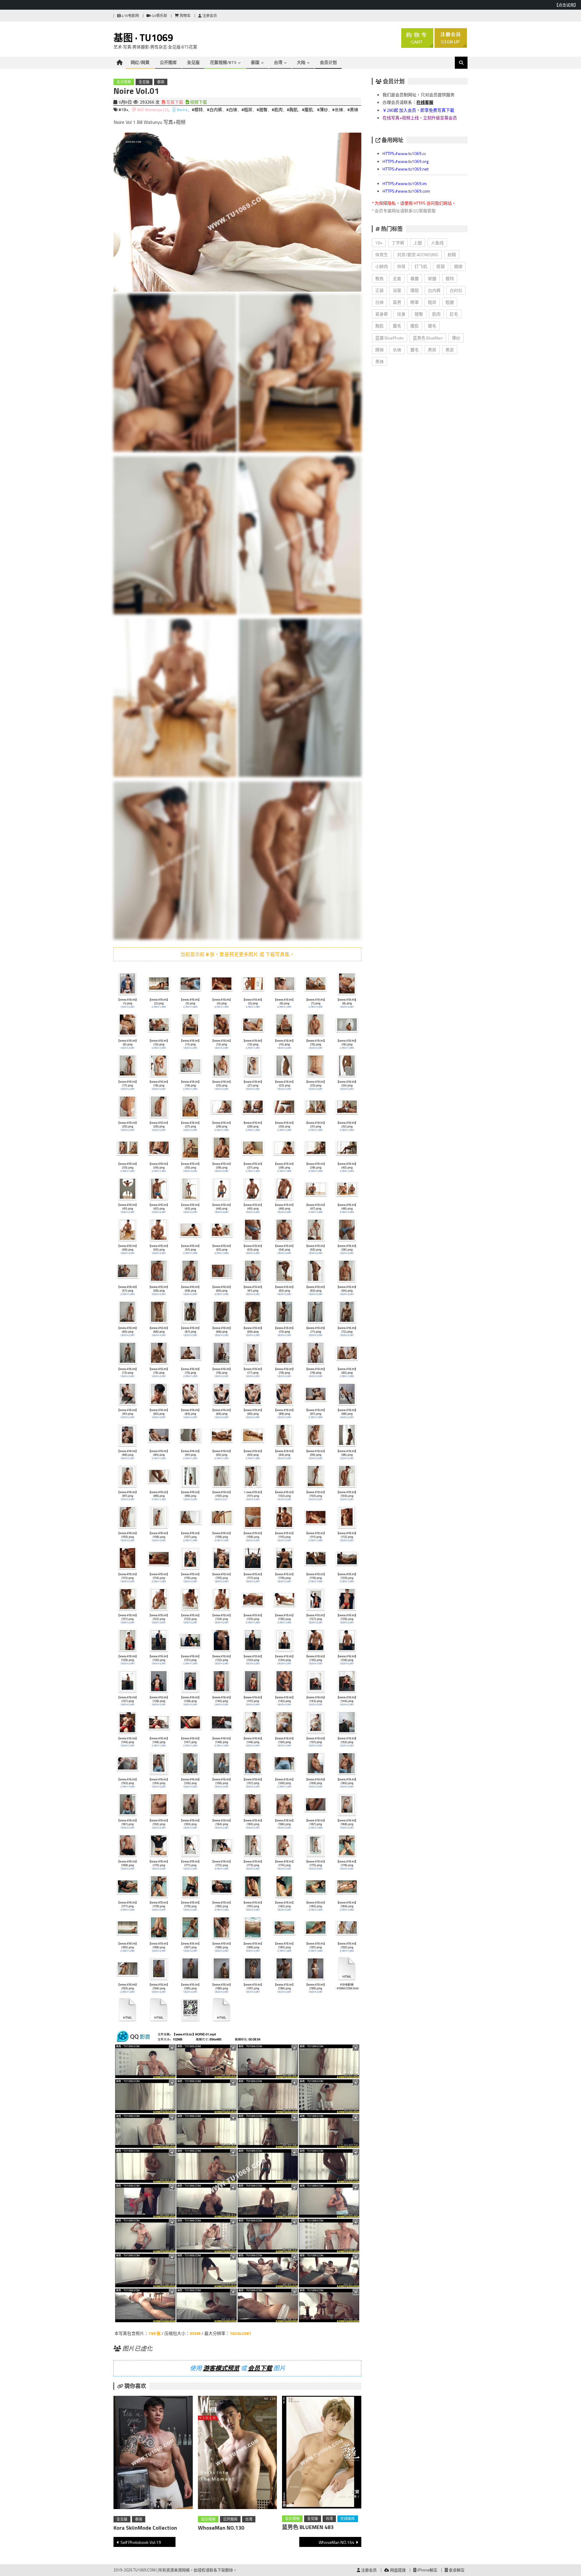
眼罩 (415, 302)
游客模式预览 (221, 2368)
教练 (379, 278)
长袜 (397, 350)
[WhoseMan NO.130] (238, 2454)
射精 (452, 255)
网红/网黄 (140, 62)
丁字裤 (398, 243)
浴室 (397, 290)
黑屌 (432, 350)
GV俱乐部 (159, 16)
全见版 (193, 62)
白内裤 (434, 290)
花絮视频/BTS (223, 62)
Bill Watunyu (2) (153, 109)
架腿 (432, 278)
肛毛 (454, 314)
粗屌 (432, 302)
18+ (379, 243)
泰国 (255, 62)
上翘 (418, 243)
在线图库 (348, 2519)
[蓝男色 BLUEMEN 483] (322, 2453)
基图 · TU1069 (143, 38)
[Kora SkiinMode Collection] (153, 2454)
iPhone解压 (427, 2570)
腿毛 (432, 326)
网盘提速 (397, 2570)
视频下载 (198, 102)
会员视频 (124, 82)
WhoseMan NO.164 (336, 2542)
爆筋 (415, 290)
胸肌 (379, 326)
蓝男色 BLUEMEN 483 (308, 2527)
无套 (397, 278)
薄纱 (456, 338)
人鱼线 (437, 243)
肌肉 (436, 314)
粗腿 (450, 302)
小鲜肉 (382, 266)
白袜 (379, 302)
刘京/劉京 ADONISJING (418, 255)
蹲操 (379, 350)
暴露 (415, 278)
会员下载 (260, 2368)
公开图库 (168, 62)
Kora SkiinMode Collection (145, 2528)
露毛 (415, 350)
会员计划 (328, 62)
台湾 (278, 62)
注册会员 (209, 16)
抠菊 (441, 266)
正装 (379, 290)
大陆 (301, 62)
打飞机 (421, 266)
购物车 (185, 16)
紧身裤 (382, 314)
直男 (397, 302)
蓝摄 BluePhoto (389, 338)
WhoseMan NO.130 (221, 2528)
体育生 (382, 255)
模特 (450, 278)
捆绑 (458, 266)
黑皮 (450, 350)
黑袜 (379, 361)
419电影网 (130, 16)
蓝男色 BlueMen (428, 338)
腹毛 (397, 326)
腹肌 (415, 326)
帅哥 (401, 266)
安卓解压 (456, 2570)
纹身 (401, 314)
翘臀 (419, 314)
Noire (182, 109)
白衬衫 (456, 290)
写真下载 (174, 102)
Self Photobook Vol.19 (141, 2542)
